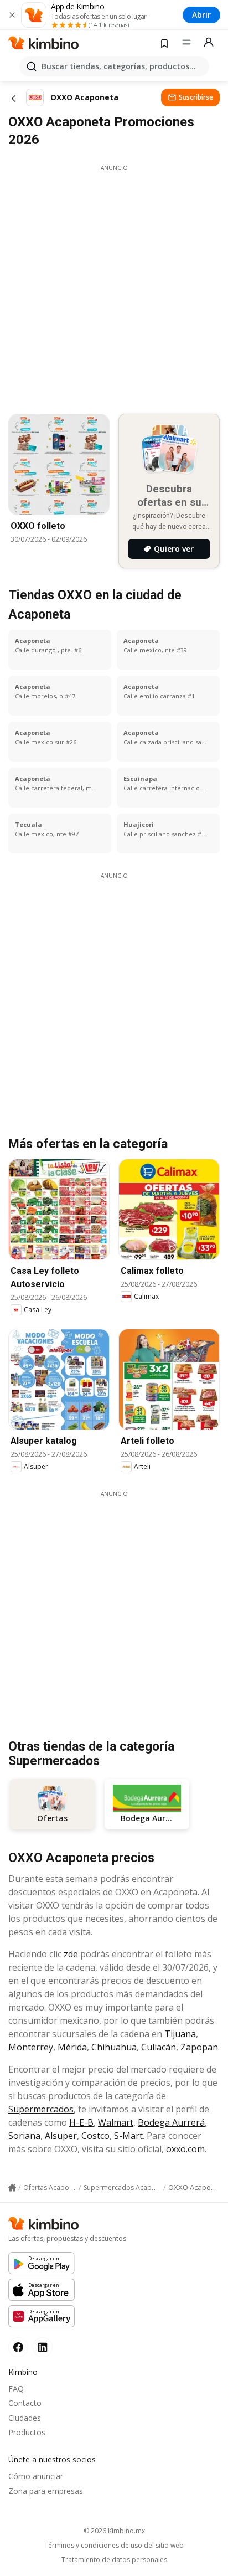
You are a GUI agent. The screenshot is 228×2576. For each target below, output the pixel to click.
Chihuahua (114, 2047)
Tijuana (180, 2034)
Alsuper (61, 2136)
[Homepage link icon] (12, 2188)
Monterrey (31, 2047)
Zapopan (199, 2047)
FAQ (16, 2389)
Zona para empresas (46, 2491)
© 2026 (114, 2531)
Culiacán (159, 2047)
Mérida (72, 2047)
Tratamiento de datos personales (114, 2560)
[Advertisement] (114, 286)
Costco (95, 2136)
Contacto (25, 2403)
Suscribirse (196, 97)
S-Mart (128, 2136)
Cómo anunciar (36, 2476)
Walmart (116, 2122)
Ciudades (25, 2418)
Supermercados (41, 2109)
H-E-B (81, 2122)
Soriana (24, 2136)
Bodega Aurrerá (171, 2122)
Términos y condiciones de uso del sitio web (114, 2546)
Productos (27, 2432)
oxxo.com (185, 2149)
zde (71, 1954)
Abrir (201, 15)
